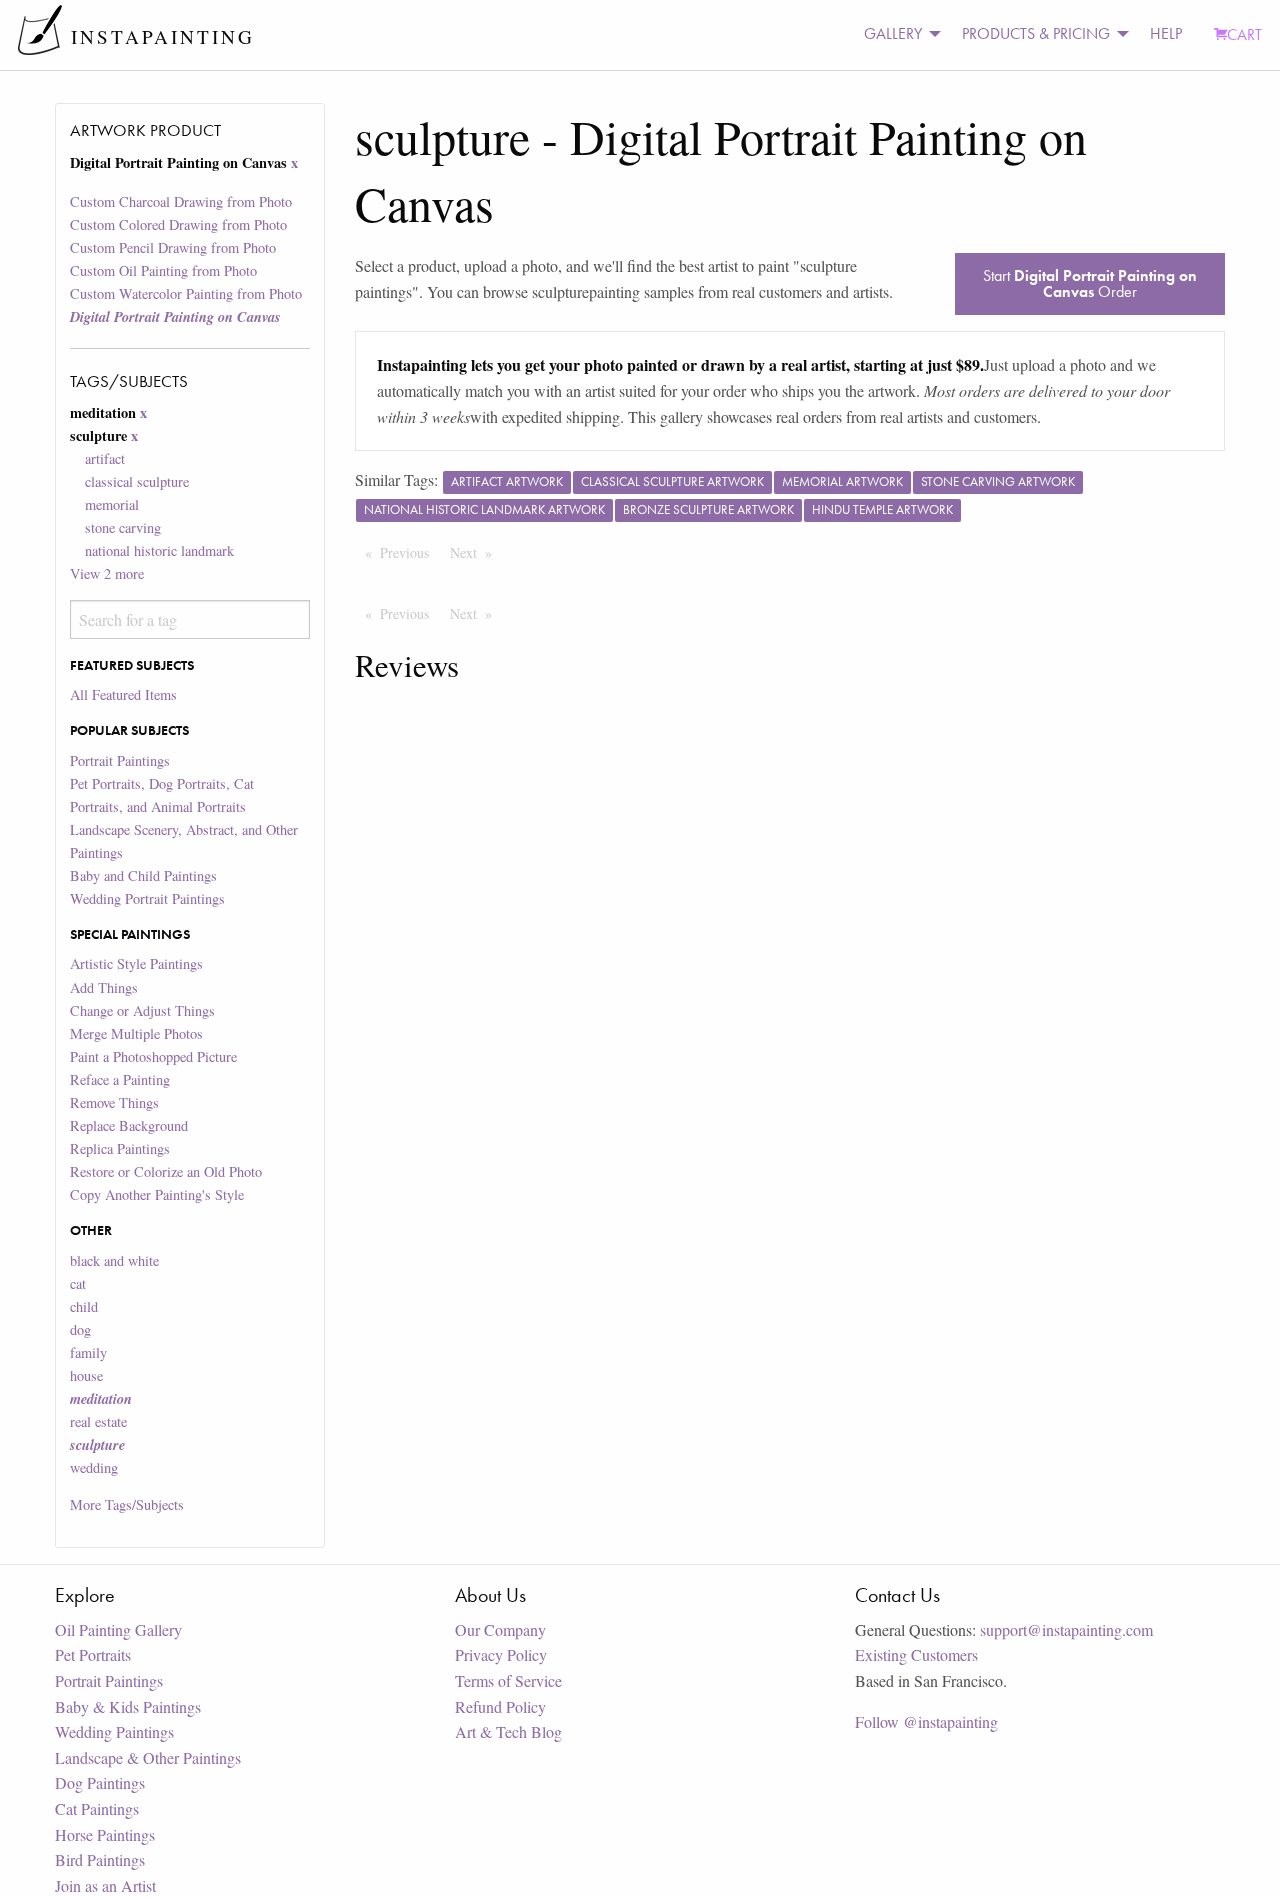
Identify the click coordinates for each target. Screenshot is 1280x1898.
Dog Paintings (100, 1782)
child (84, 1306)
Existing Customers (916, 1654)
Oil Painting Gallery (118, 1629)
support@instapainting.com (1066, 1629)
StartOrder (1090, 283)
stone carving (123, 527)
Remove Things (114, 1102)
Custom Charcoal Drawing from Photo (181, 201)
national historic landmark (159, 550)
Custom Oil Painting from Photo (163, 270)
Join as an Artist (105, 1885)
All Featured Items (123, 694)
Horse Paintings (105, 1834)
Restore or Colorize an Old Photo (166, 1171)
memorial (112, 504)
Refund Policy (500, 1706)
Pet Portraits (93, 1654)
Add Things (104, 987)
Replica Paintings (120, 1148)
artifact (105, 458)
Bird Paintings (100, 1859)
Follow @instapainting (926, 1721)
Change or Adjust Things (142, 1010)
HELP (1166, 33)
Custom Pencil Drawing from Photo (173, 247)
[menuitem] (897, 34)
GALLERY (893, 33)
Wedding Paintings (114, 1731)
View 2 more (107, 573)
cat (78, 1283)
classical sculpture (137, 481)
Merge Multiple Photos (136, 1033)
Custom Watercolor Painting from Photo (186, 293)
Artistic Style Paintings (136, 963)
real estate (98, 1421)
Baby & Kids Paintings (128, 1706)
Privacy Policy (501, 1654)
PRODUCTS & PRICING (1036, 33)
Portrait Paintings (120, 760)
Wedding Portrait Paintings (147, 898)
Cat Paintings (97, 1808)
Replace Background (129, 1125)
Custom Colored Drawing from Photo (178, 224)
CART (1244, 34)
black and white (114, 1260)
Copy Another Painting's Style (157, 1194)
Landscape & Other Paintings (148, 1757)
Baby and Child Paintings (143, 875)
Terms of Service (508, 1680)
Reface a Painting (120, 1079)
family (88, 1352)
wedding (94, 1467)
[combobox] (189, 619)
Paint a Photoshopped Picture (153, 1056)
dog (80, 1329)
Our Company (500, 1629)
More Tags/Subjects (127, 1504)
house (86, 1375)
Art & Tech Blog (508, 1731)
